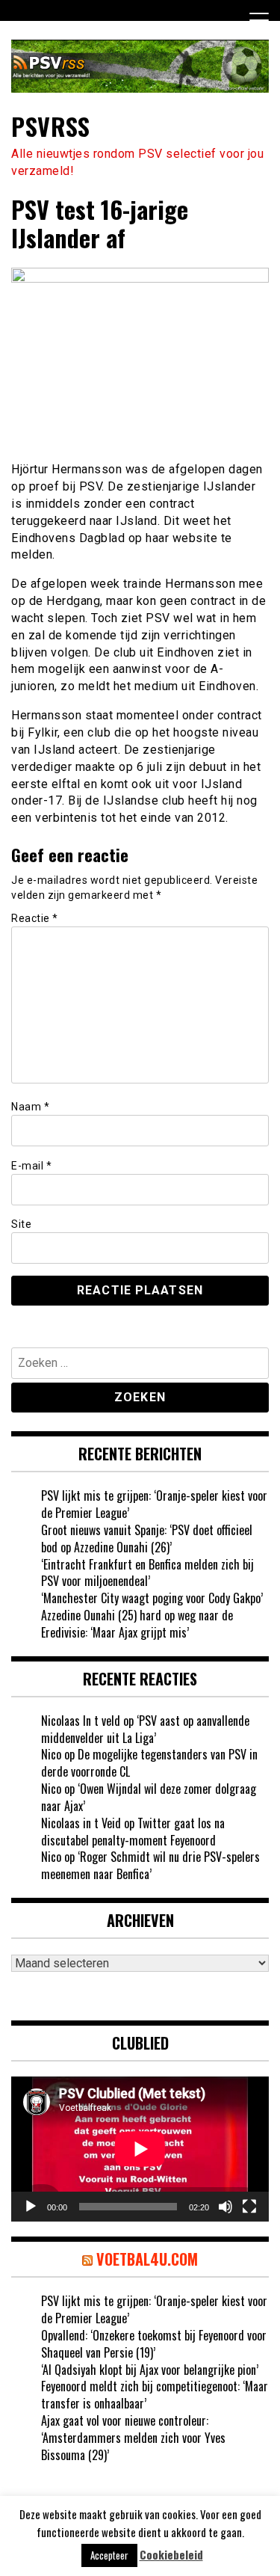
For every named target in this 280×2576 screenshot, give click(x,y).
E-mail (31, 1166)
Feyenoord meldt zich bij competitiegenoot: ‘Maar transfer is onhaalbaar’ (155, 2395)
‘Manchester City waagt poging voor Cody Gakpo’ (152, 1598)
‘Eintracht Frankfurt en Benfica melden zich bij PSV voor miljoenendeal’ (147, 1573)
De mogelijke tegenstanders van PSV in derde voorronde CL (149, 1763)
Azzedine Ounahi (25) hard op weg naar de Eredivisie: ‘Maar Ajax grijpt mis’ (137, 1624)
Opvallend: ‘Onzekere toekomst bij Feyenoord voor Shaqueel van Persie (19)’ (154, 2344)
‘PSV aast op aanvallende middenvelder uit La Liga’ (145, 1729)
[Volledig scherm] (249, 2207)
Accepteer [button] (109, 2555)
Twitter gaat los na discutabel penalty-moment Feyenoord (133, 1832)
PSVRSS (50, 126)
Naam (30, 1107)
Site (21, 1224)
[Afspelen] (31, 2207)
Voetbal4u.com (147, 2259)
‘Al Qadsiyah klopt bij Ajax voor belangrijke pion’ (150, 2370)
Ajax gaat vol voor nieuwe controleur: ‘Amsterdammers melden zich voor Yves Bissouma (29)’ (133, 2438)
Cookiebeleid (171, 2555)
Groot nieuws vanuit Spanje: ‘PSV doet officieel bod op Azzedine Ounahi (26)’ (147, 1538)
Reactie (35, 918)
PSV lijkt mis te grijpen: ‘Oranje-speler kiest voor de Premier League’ (154, 1504)
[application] (140, 2149)
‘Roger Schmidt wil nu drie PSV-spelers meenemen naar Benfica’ (150, 1865)
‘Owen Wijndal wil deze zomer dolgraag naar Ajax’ (149, 1797)
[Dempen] (225, 2207)
